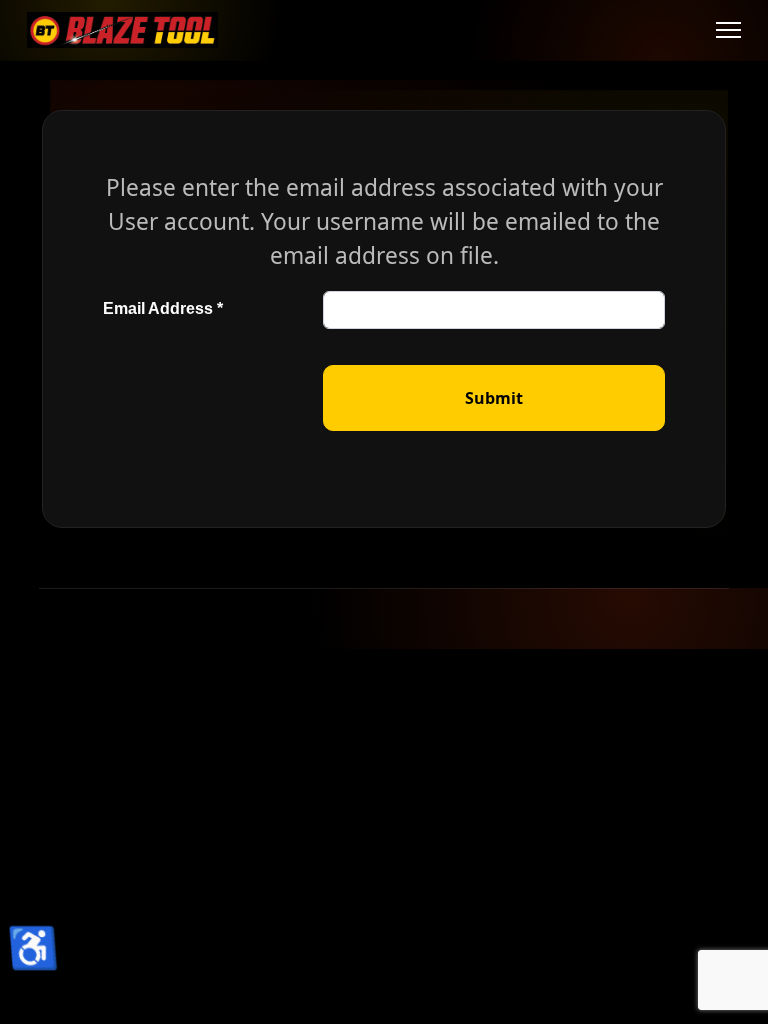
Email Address (163, 308)
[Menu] (728, 30)
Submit (494, 398)
